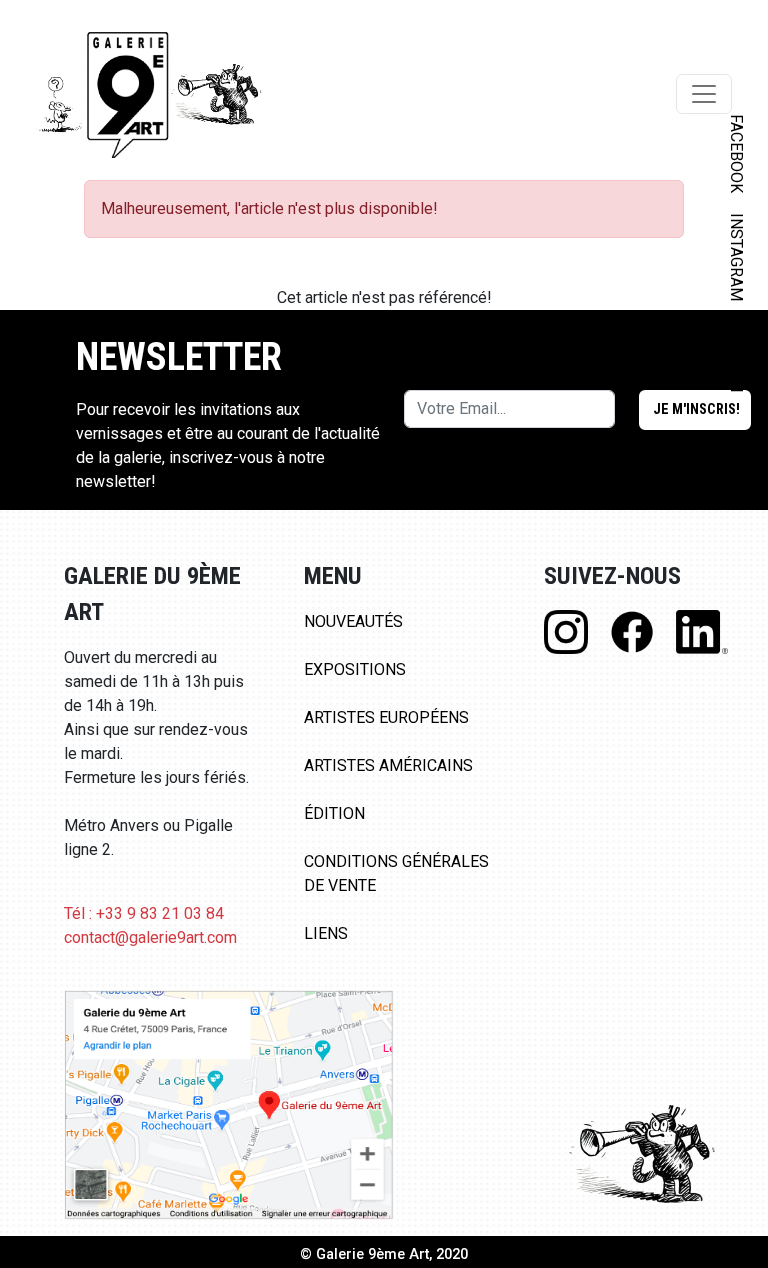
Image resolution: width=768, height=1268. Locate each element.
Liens (326, 933)
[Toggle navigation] (704, 94)
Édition (334, 813)
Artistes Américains (388, 765)
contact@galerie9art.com (150, 937)
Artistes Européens (386, 717)
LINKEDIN (736, 356)
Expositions (355, 669)
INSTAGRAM (736, 257)
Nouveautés (353, 621)
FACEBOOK (736, 153)
